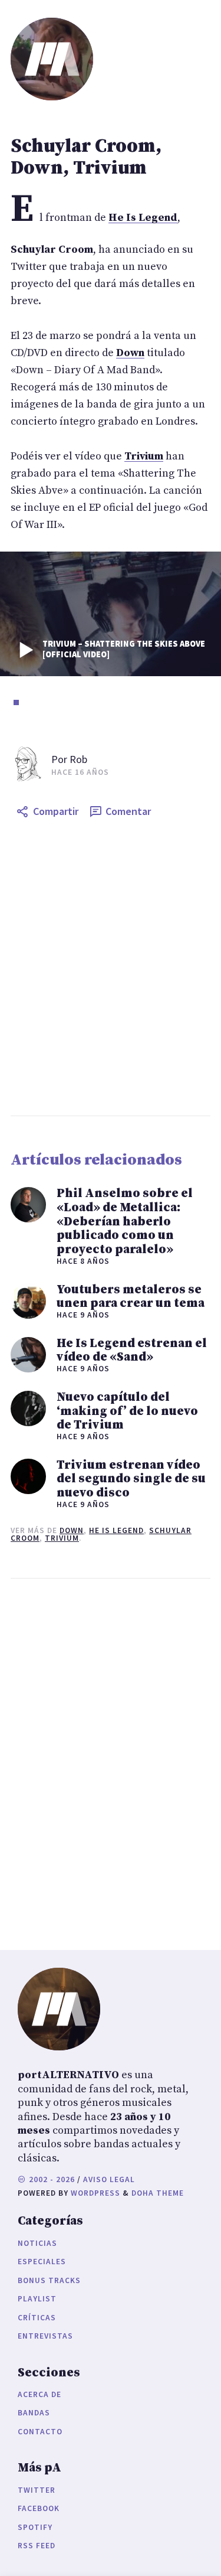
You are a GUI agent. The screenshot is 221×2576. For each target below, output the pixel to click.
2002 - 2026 (51, 2179)
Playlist (37, 2299)
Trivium (62, 1538)
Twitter (37, 2490)
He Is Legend (116, 1530)
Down (72, 1530)
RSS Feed (37, 2546)
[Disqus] (111, 1762)
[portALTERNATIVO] (52, 59)
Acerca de (39, 2394)
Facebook (39, 2508)
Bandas (34, 2413)
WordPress (95, 2193)
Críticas (37, 2318)
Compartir (56, 811)
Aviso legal (109, 2179)
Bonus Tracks (49, 2280)
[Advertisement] (111, 969)
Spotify (35, 2527)
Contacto (40, 2432)
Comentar (128, 811)
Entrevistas (45, 2336)
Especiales (42, 2262)
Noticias (37, 2243)
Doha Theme (158, 2193)
